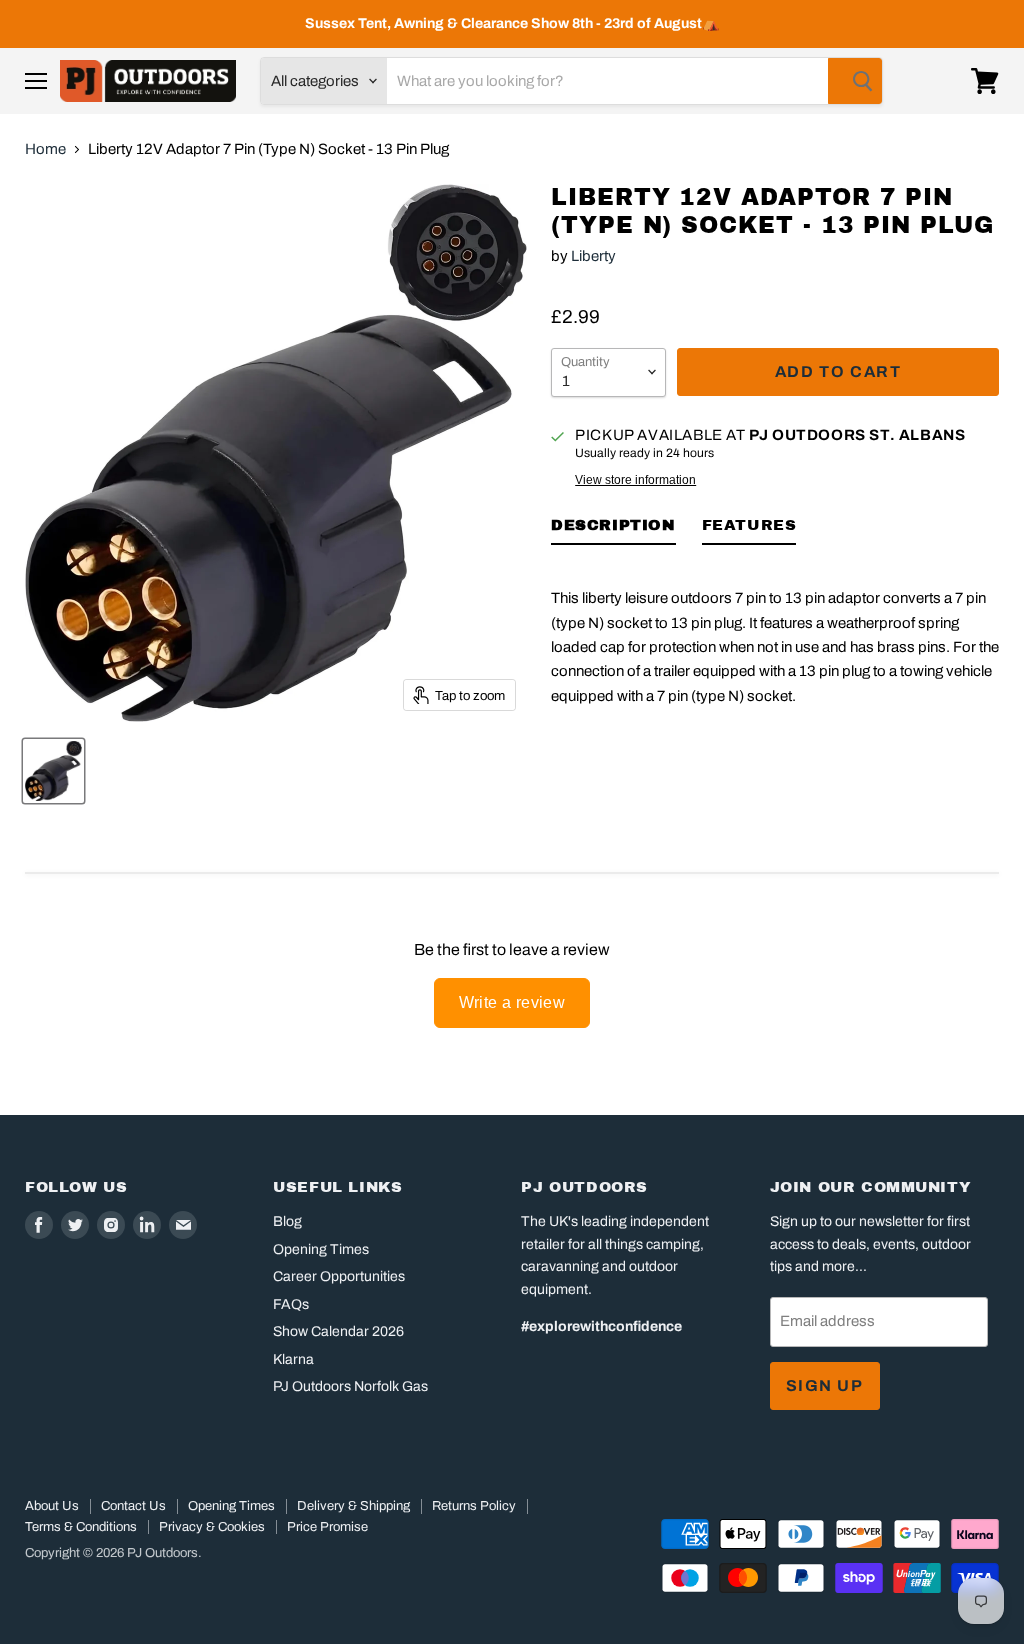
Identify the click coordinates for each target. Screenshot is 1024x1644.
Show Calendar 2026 (338, 1331)
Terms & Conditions (81, 1527)
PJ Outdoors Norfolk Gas (350, 1386)
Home (45, 149)
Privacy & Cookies (212, 1527)
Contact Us (133, 1506)
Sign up (825, 1385)
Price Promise (327, 1527)
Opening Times (321, 1249)
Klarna (293, 1359)
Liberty (593, 256)
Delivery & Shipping (353, 1506)
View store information (635, 480)
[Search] (855, 81)
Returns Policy (474, 1506)
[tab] (613, 529)
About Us (52, 1506)
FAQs (291, 1304)
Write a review (512, 1002)
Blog (287, 1221)
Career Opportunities (339, 1276)
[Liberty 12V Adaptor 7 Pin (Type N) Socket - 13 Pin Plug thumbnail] (53, 771)
